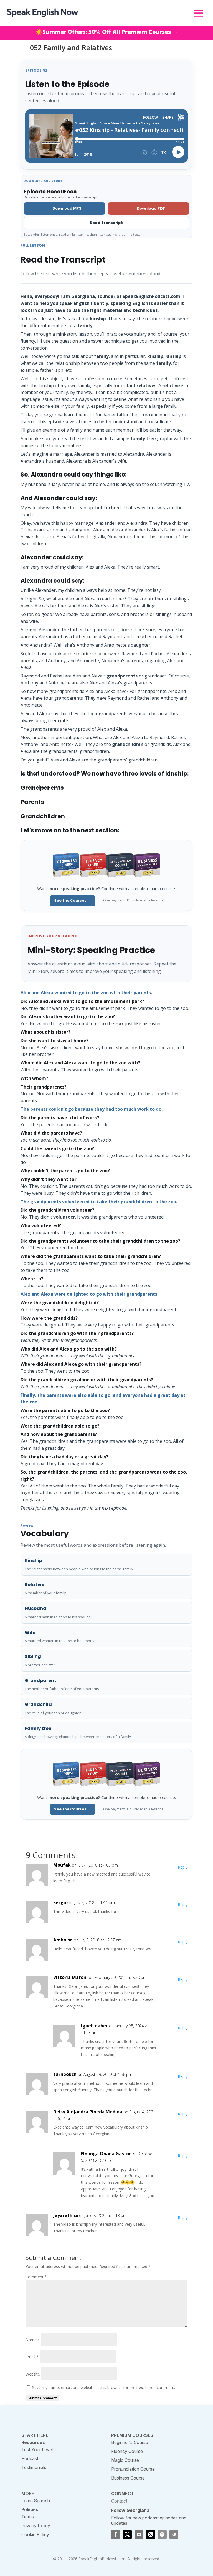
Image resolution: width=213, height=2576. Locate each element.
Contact (119, 2501)
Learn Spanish (36, 2501)
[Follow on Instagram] (151, 2534)
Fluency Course (127, 2451)
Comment (36, 2277)
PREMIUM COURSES (132, 2435)
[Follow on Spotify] (162, 2534)
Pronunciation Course (133, 2469)
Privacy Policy (36, 2526)
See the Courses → (73, 900)
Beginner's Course (130, 2442)
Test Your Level (37, 2450)
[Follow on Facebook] (116, 2534)
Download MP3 (67, 208)
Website (33, 2374)
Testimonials (34, 2467)
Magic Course (125, 2460)
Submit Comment (42, 2398)
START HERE (35, 2435)
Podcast (30, 2458)
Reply (183, 1867)
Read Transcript (106, 223)
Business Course (128, 2478)
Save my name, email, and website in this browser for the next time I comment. (104, 2387)
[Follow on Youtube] (139, 2534)
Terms (28, 2517)
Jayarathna (66, 2215)
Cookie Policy (35, 2534)
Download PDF (151, 208)
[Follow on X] (127, 2534)
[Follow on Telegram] (174, 2534)
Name (33, 2340)
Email (32, 2357)
